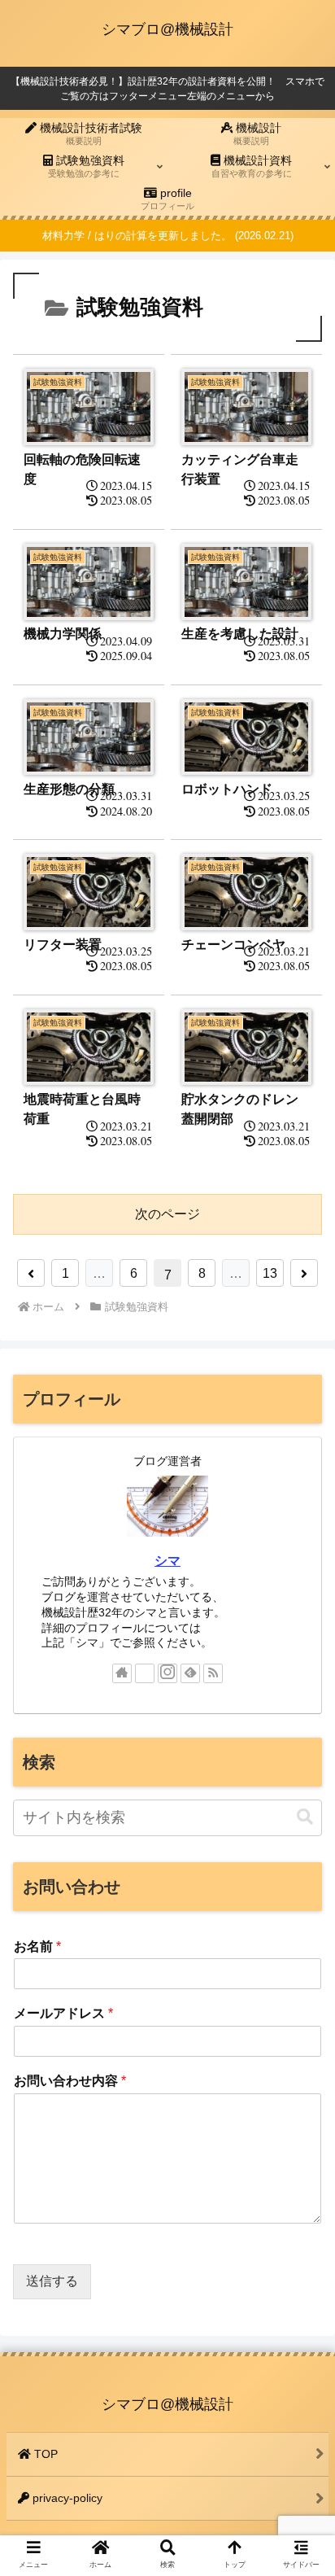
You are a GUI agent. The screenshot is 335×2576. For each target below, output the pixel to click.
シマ (167, 1561)
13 (270, 1273)
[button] (305, 1817)
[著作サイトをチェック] (122, 1673)
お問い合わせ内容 (70, 2081)
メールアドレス (63, 2013)
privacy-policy (66, 2498)
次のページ (167, 1214)
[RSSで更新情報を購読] (213, 1673)
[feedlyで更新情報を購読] (190, 1673)
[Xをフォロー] (145, 1673)
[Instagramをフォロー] (167, 1673)
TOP (44, 2454)
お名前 (37, 1946)
